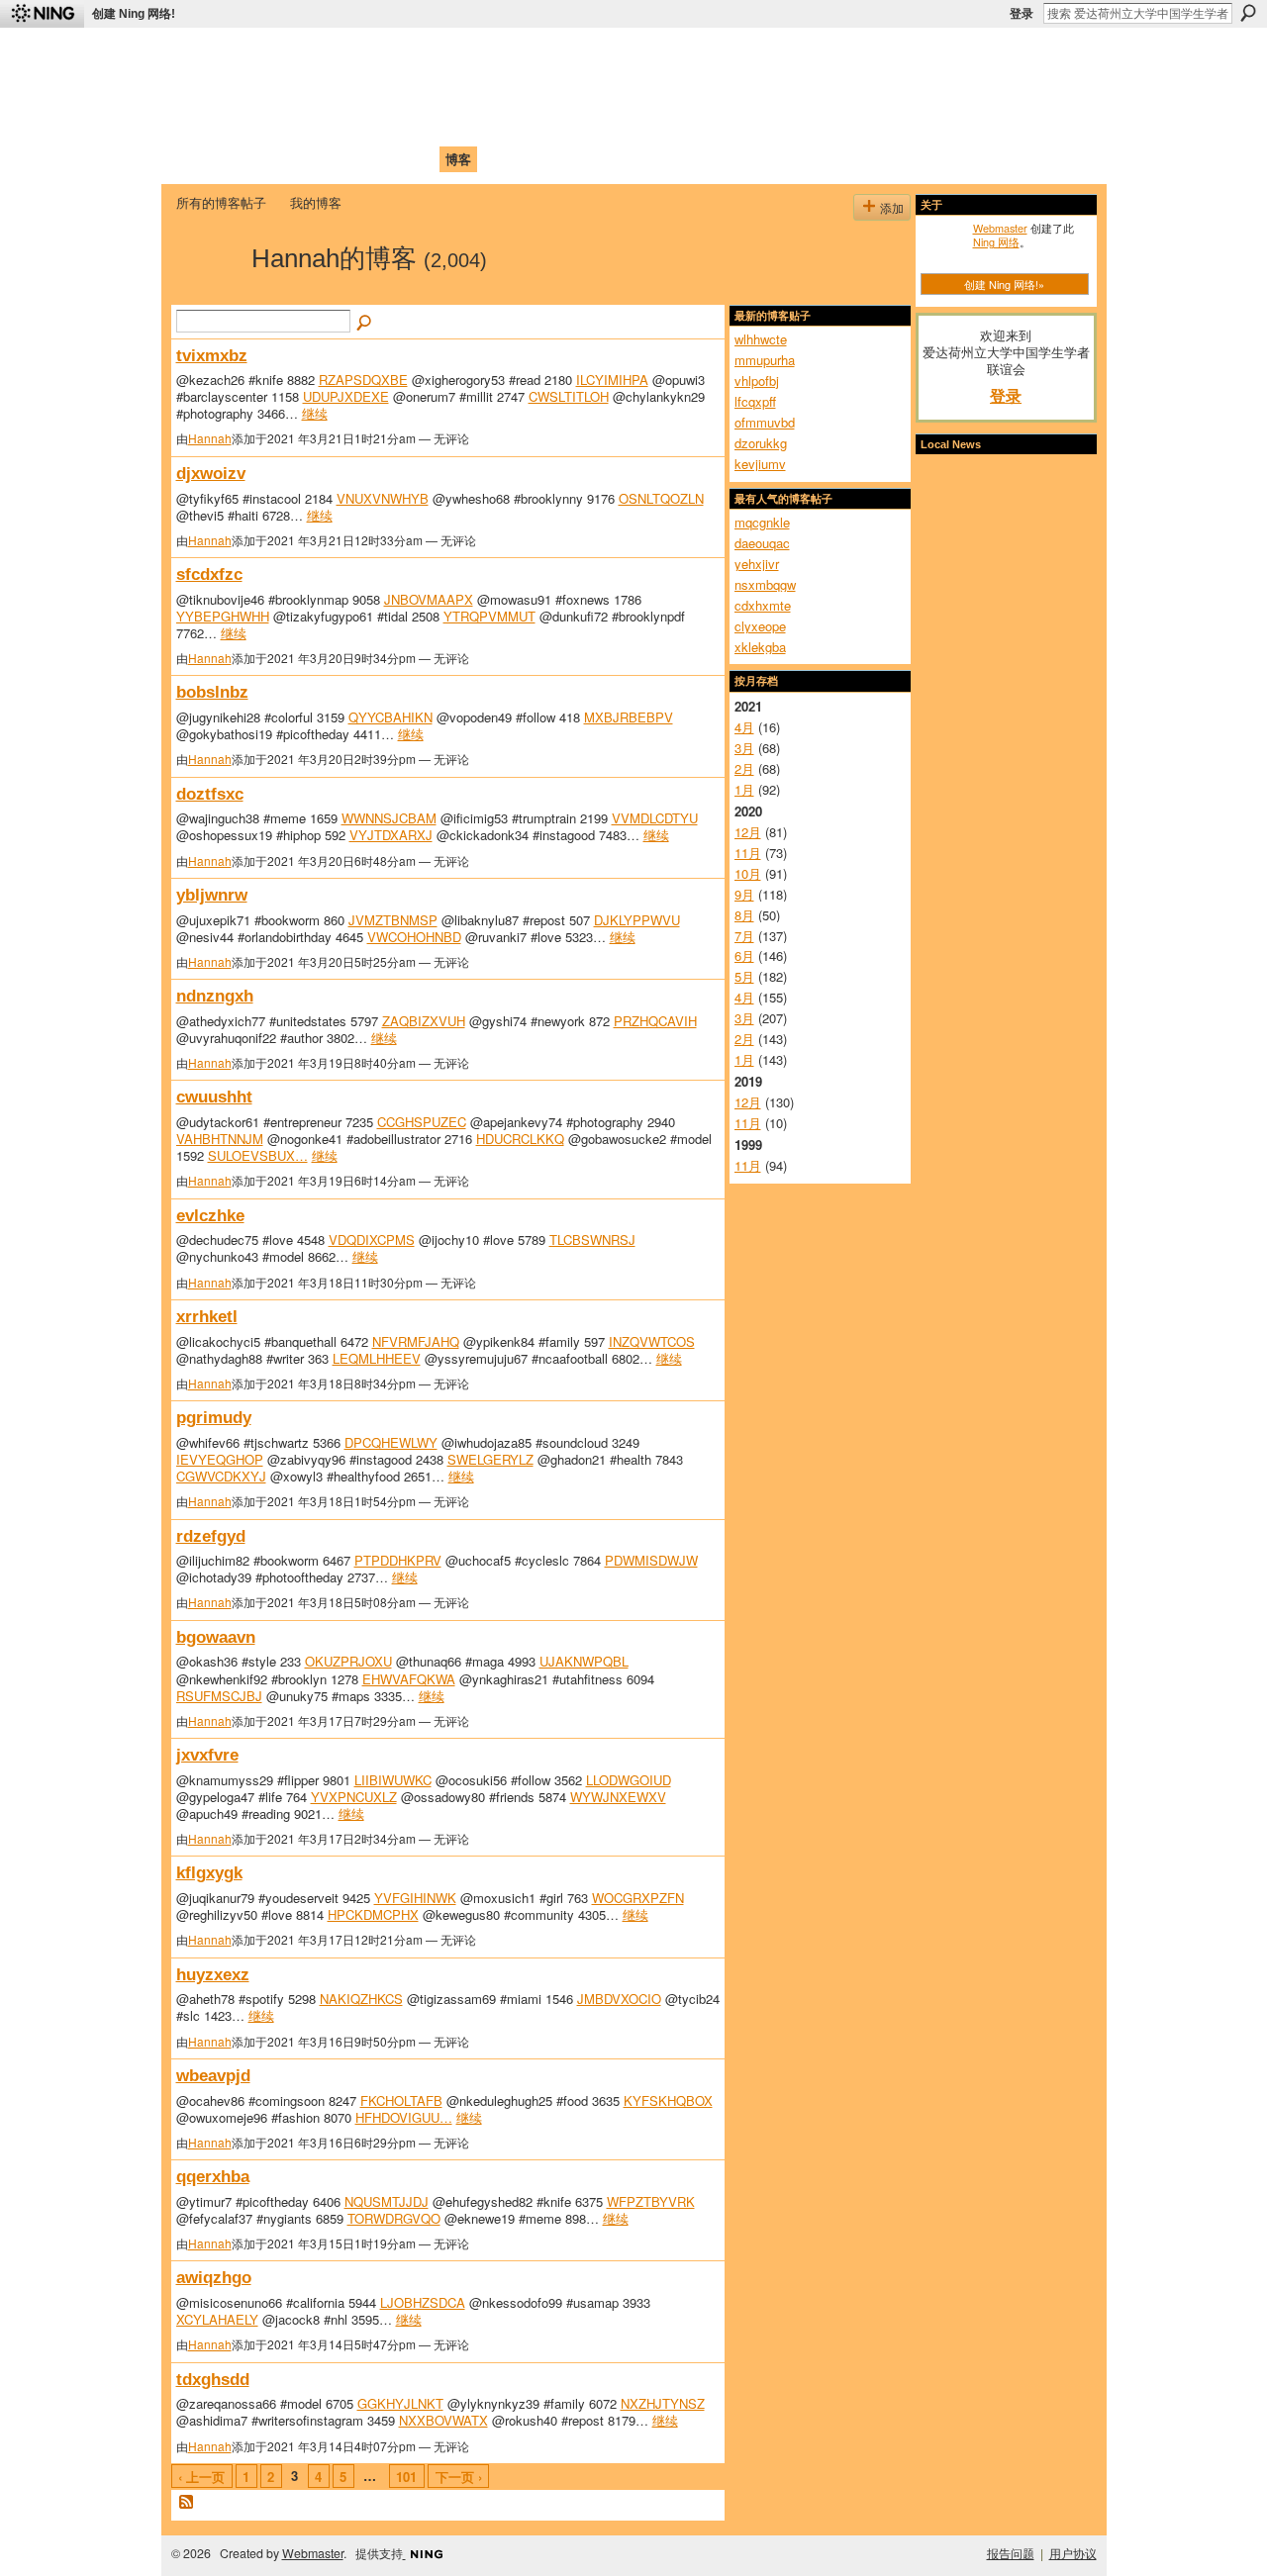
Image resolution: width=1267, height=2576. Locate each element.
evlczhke (210, 1215)
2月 (744, 768)
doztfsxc (210, 794)
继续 (315, 413)
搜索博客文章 (365, 324)
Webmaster (1000, 228)
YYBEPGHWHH (223, 616)
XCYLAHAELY (217, 2319)
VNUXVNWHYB (383, 498)
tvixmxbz (212, 355)
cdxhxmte (763, 605)
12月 (748, 832)
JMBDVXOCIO (619, 1999)
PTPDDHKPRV (398, 1560)
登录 (1022, 14)
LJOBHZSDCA (423, 2302)
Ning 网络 (996, 241)
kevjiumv (760, 464)
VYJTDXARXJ (391, 835)
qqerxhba (213, 2176)
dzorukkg (761, 443)
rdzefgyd (211, 1536)
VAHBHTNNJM (220, 1139)
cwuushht (214, 1097)
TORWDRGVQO (394, 2218)
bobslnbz (212, 692)
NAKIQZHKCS (361, 1999)
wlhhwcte (761, 339)
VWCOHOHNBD (414, 937)
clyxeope (760, 626)
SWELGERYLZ (490, 1459)
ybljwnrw (212, 895)
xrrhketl (207, 1316)
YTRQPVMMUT (489, 616)
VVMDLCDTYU (655, 818)
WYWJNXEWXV (618, 1797)
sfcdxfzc (209, 574)
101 (406, 2477)
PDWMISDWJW (651, 1560)
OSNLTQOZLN (661, 498)
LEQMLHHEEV (377, 1358)
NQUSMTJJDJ (387, 2201)
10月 (748, 873)
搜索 (1248, 13)
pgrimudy (214, 1417)
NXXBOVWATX (443, 2420)
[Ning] (42, 14)
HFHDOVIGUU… (404, 2117)
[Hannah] (208, 293)
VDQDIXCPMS (372, 1240)
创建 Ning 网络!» (1004, 284)
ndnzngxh (215, 996)
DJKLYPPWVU (637, 920)
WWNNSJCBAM (389, 818)
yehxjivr (757, 564)
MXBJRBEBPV (629, 717)
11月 (748, 853)
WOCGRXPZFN (638, 1898)
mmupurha (765, 360)
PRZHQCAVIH (655, 1021)
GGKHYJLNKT (400, 2403)
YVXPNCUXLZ (354, 1797)
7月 (744, 936)
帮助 (499, 159)
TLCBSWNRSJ (592, 1240)
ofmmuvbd (765, 422)
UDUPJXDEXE (346, 396)
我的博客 (316, 202)
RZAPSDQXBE (363, 380)
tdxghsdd (213, 2379)
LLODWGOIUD (629, 1780)
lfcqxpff (755, 401)
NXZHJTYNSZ (663, 2403)
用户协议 (1073, 2553)
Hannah (210, 438)
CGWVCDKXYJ (221, 1476)
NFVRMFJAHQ (416, 1341)
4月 (744, 727)
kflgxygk (209, 1872)
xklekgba (760, 647)
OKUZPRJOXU (348, 1661)
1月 (744, 789)
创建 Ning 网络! (134, 14)
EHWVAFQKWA (409, 1679)
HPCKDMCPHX (373, 1914)
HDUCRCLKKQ (520, 1139)
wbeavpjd (213, 2075)
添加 (892, 207)
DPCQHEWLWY (391, 1442)
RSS (187, 2503)
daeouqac (762, 543)
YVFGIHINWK (415, 1898)
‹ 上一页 (201, 2477)
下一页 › (459, 2477)
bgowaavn (216, 1637)
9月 (744, 894)
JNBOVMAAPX (429, 599)
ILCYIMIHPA (612, 380)
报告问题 (1011, 2553)
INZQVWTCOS (652, 1341)
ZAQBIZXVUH (424, 1021)
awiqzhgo (214, 2277)
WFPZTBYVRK (651, 2201)
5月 (744, 976)
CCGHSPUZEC (422, 1122)
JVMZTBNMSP (393, 920)
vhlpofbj (757, 381)
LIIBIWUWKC (393, 1780)
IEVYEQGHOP (220, 1459)
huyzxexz (213, 1974)
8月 (744, 915)
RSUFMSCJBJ (219, 1696)
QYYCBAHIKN (390, 717)
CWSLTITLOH (569, 396)
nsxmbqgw (765, 584)
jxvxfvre (207, 1755)
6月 (744, 955)
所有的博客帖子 (221, 202)
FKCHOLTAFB (401, 2100)
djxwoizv (211, 473)
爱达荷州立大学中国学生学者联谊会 (438, 55)
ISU (537, 159)
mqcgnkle (762, 522)
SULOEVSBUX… (258, 1155)
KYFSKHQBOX (668, 2100)
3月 (744, 748)
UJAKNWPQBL (584, 1661)
